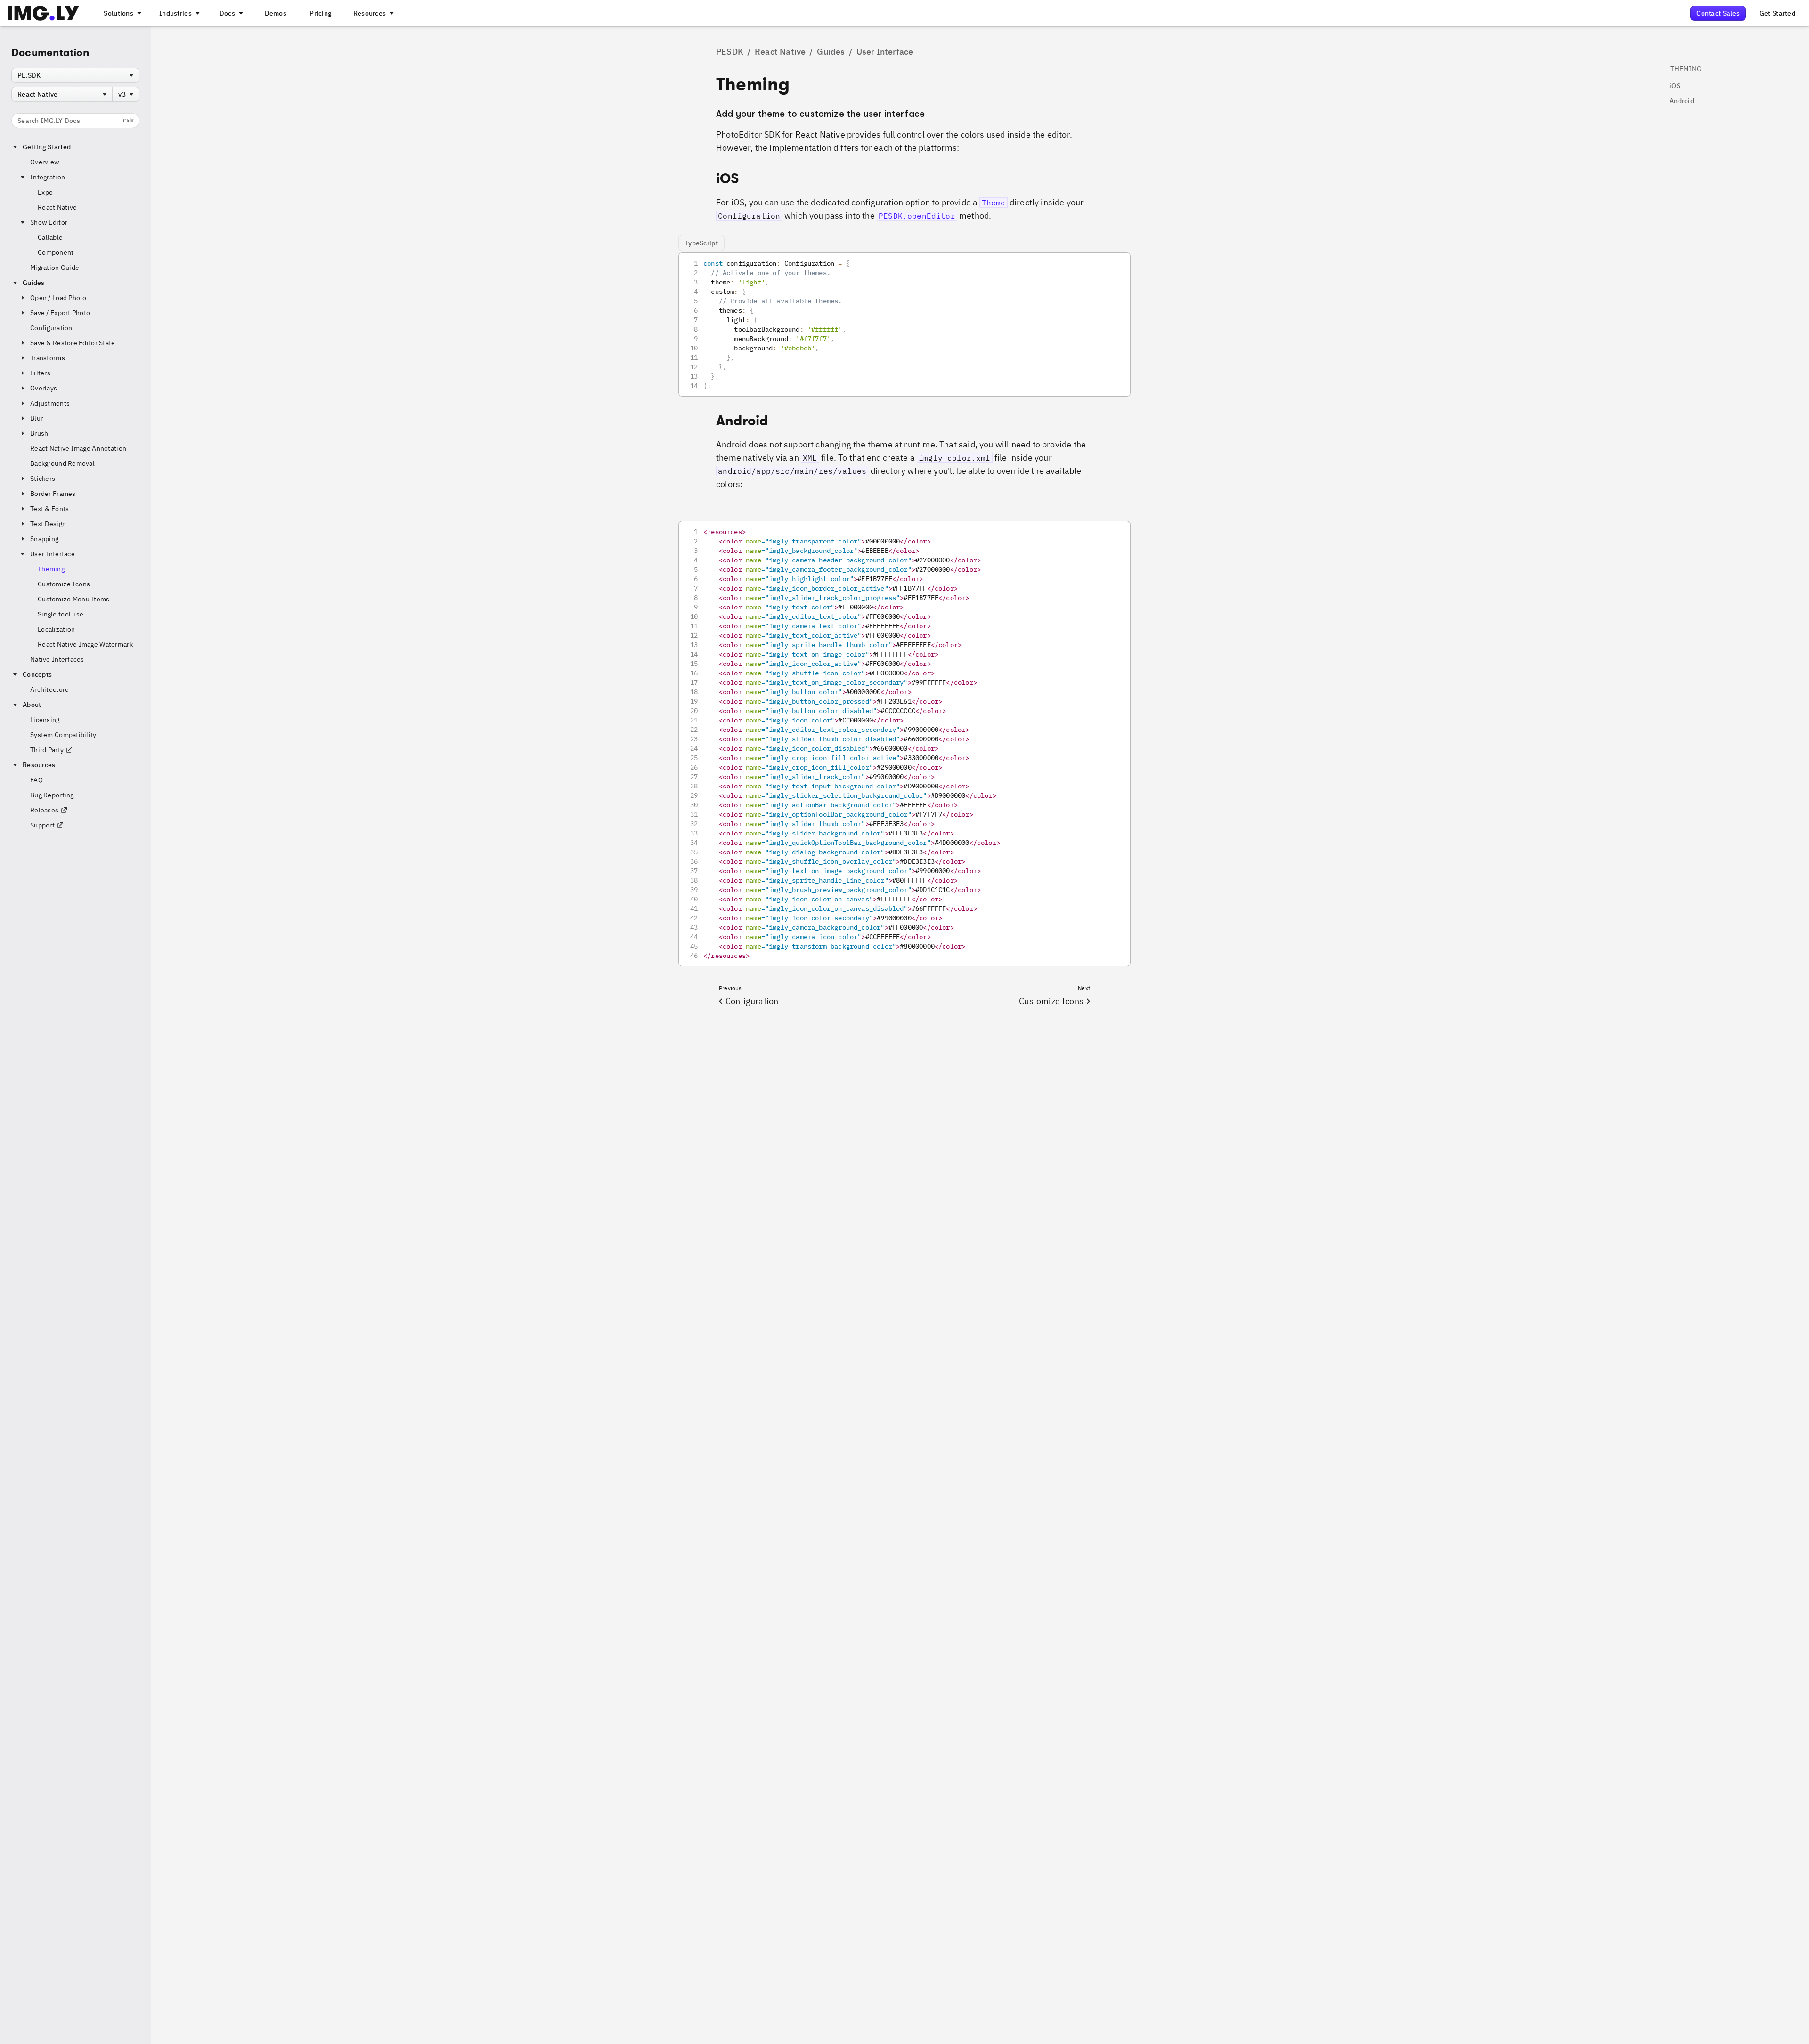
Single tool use (61, 614)
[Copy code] (1111, 272)
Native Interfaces (57, 659)
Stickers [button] (43, 479)
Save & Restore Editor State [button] (73, 343)
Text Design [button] (48, 524)
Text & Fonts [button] (49, 509)
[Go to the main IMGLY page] (43, 13)
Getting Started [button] (47, 147)
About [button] (32, 705)
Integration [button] (48, 177)
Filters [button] (40, 373)
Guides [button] (34, 283)
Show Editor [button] (49, 222)
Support (42, 825)
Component (56, 252)
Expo (45, 192)
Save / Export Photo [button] (60, 313)
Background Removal (62, 463)
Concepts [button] (37, 674)
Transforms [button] (48, 358)
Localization (56, 629)
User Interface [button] (53, 554)
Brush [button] (39, 433)
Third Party (47, 750)
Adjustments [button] (50, 403)
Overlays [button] (44, 388)
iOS (1675, 86)
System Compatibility (63, 735)
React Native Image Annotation (78, 448)
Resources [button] (39, 765)
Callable (50, 237)
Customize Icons (64, 584)
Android (1682, 101)
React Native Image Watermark (85, 644)
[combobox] (75, 75)
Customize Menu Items (74, 599)
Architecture (49, 689)
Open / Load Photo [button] (58, 298)
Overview (45, 162)
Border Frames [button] (53, 494)
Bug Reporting (52, 795)
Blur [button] (37, 418)
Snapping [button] (44, 539)
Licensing (45, 720)
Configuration (51, 328)
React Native (57, 207)
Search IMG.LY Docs (76, 121)
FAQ (37, 780)
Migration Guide (55, 268)
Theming (51, 569)
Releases (44, 810)
